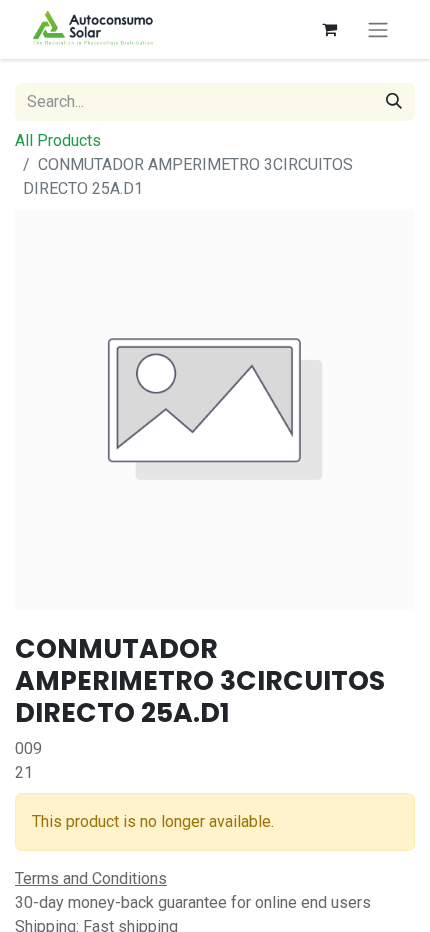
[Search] (394, 102)
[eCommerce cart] (329, 29)
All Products (58, 140)
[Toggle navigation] (378, 29)
